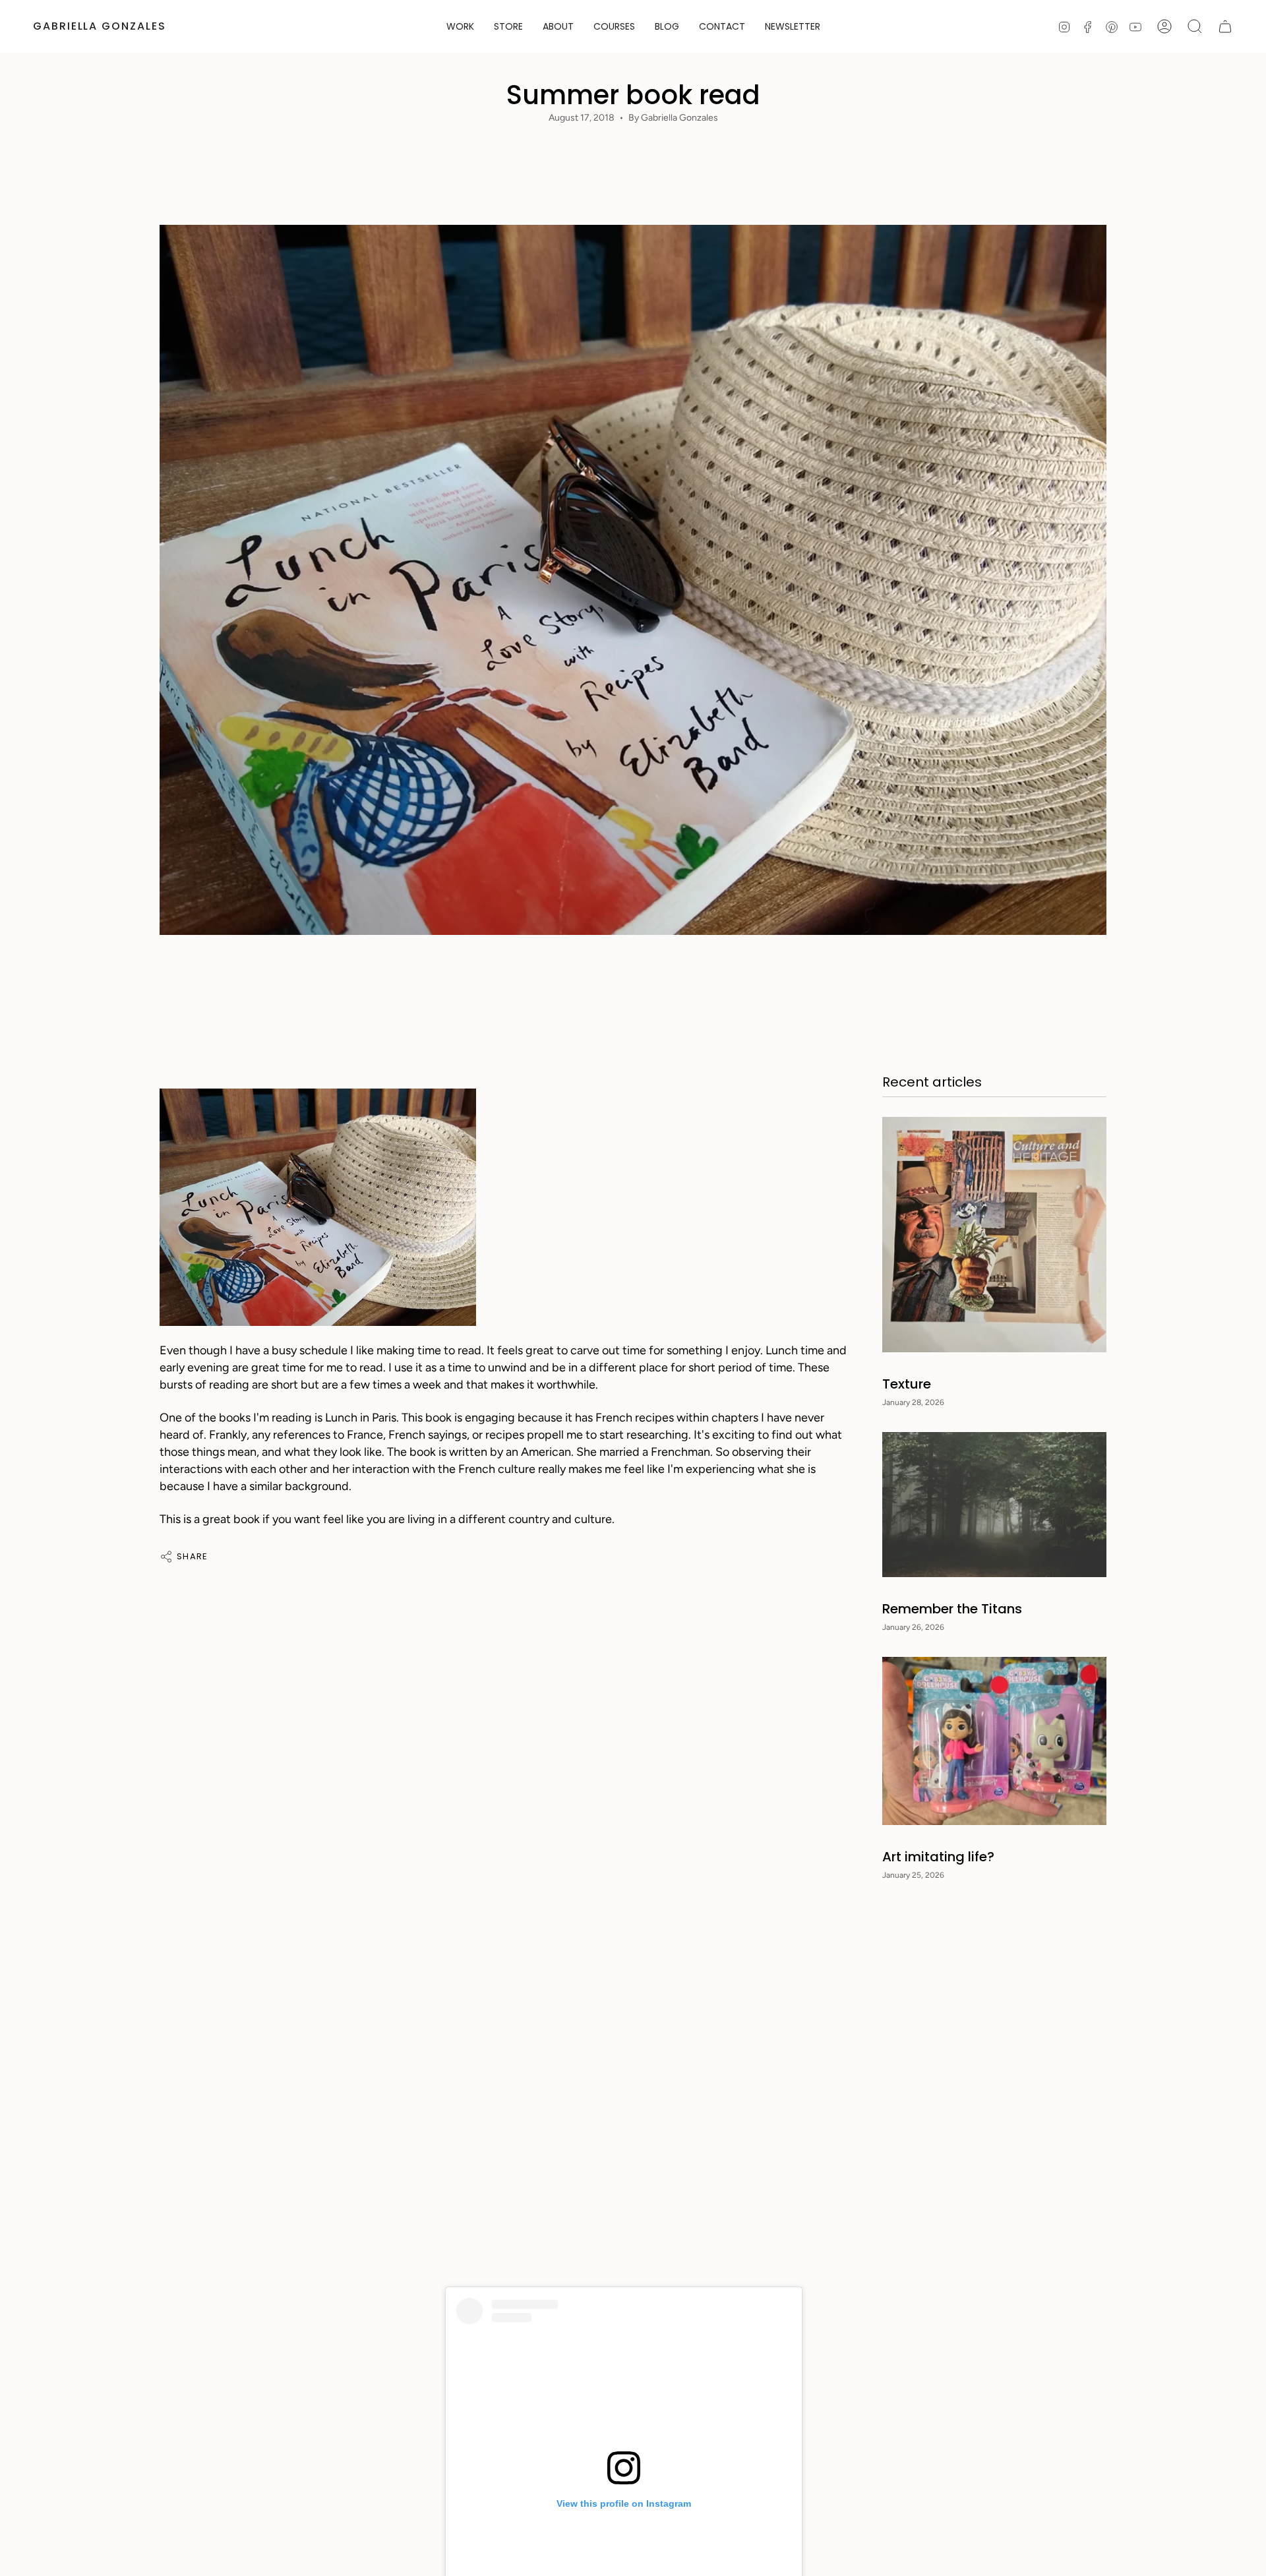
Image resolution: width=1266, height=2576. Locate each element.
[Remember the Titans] (994, 1505)
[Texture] (994, 1235)
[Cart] (1225, 26)
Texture (907, 1384)
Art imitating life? (938, 1857)
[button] (508, 26)
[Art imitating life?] (994, 1741)
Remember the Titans (952, 1609)
